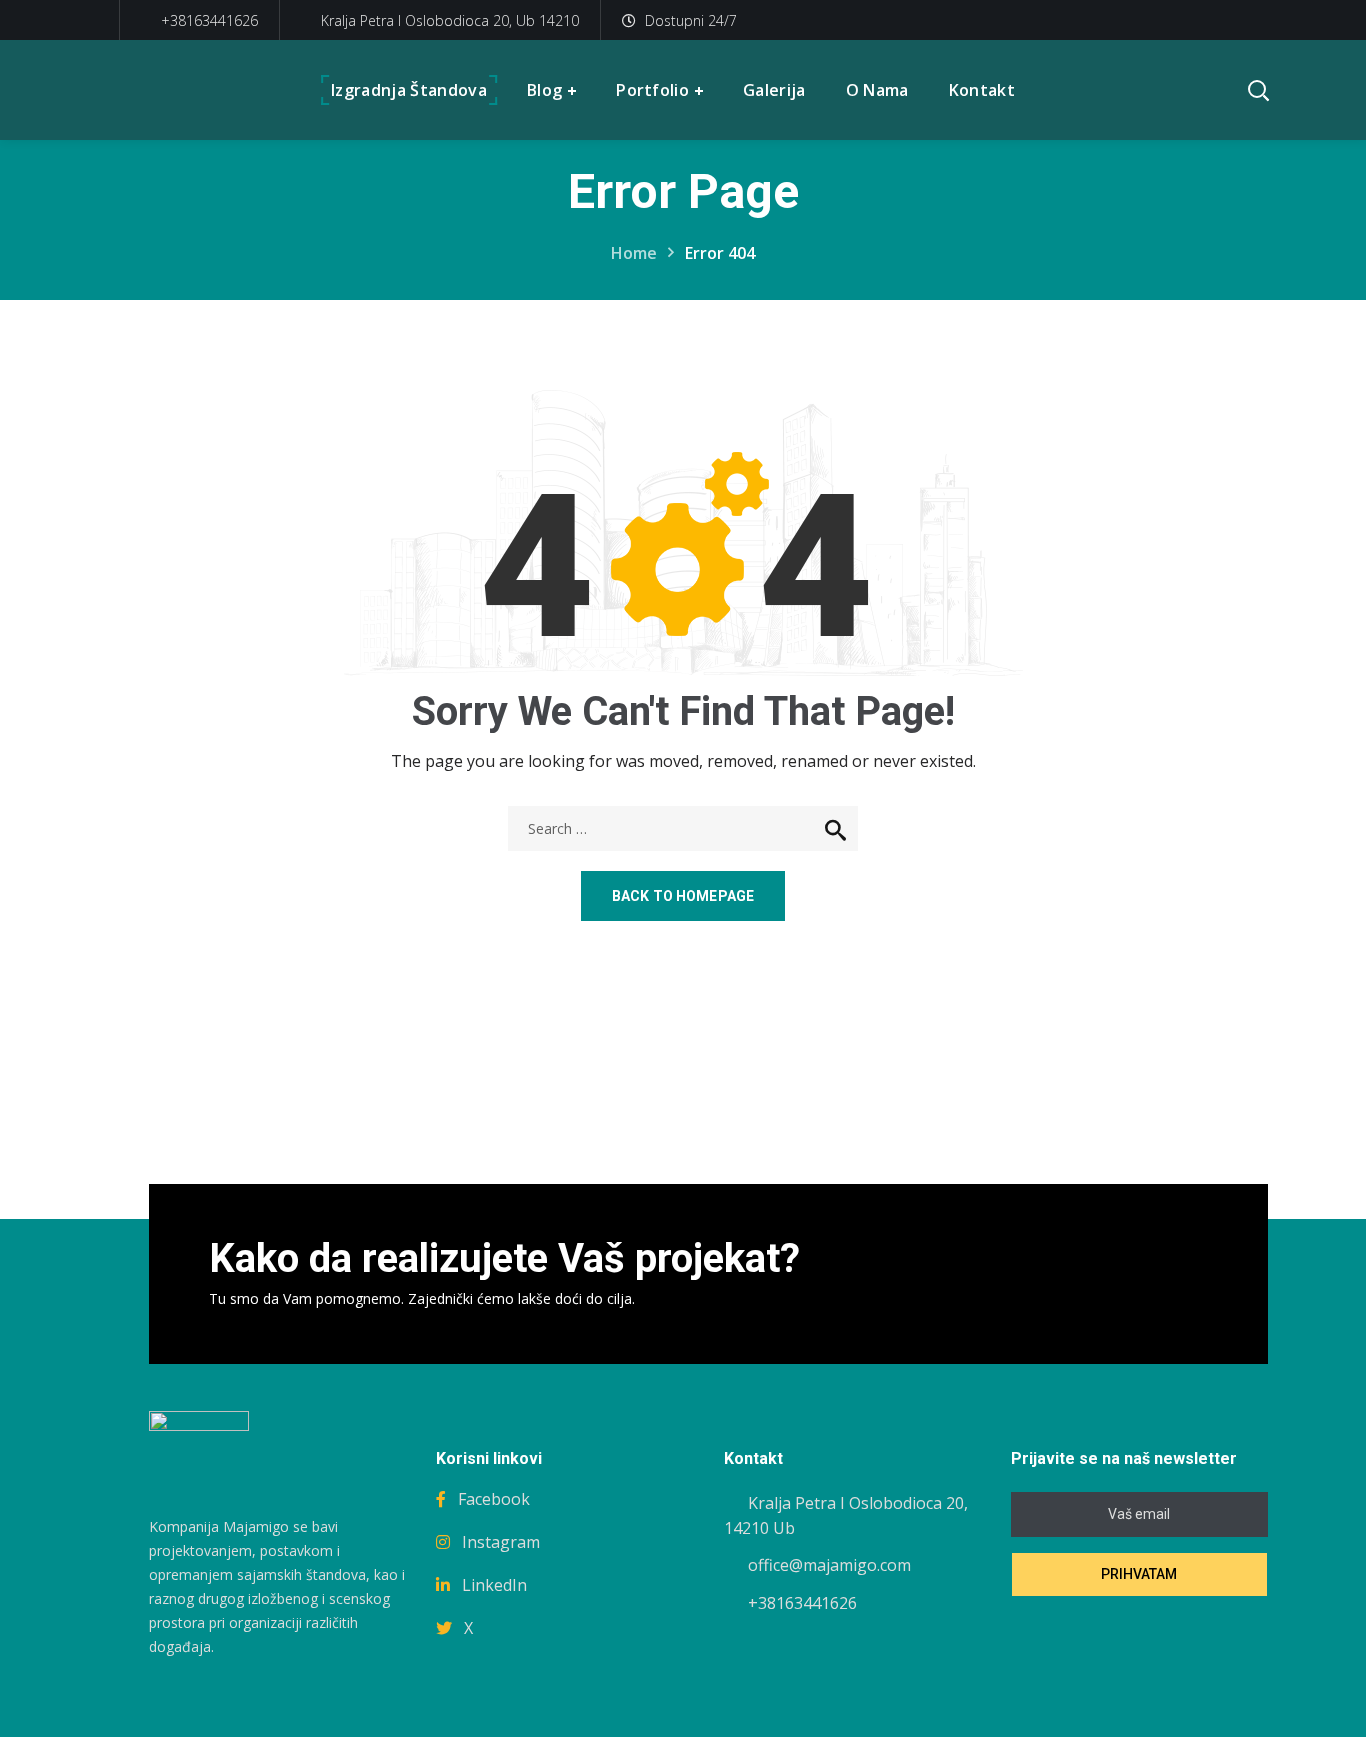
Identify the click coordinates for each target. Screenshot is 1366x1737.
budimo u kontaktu (1109, 1274)
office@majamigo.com (829, 1565)
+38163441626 (207, 20)
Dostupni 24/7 (691, 20)
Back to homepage (683, 896)
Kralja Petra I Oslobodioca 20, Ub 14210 (450, 20)
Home (634, 253)
